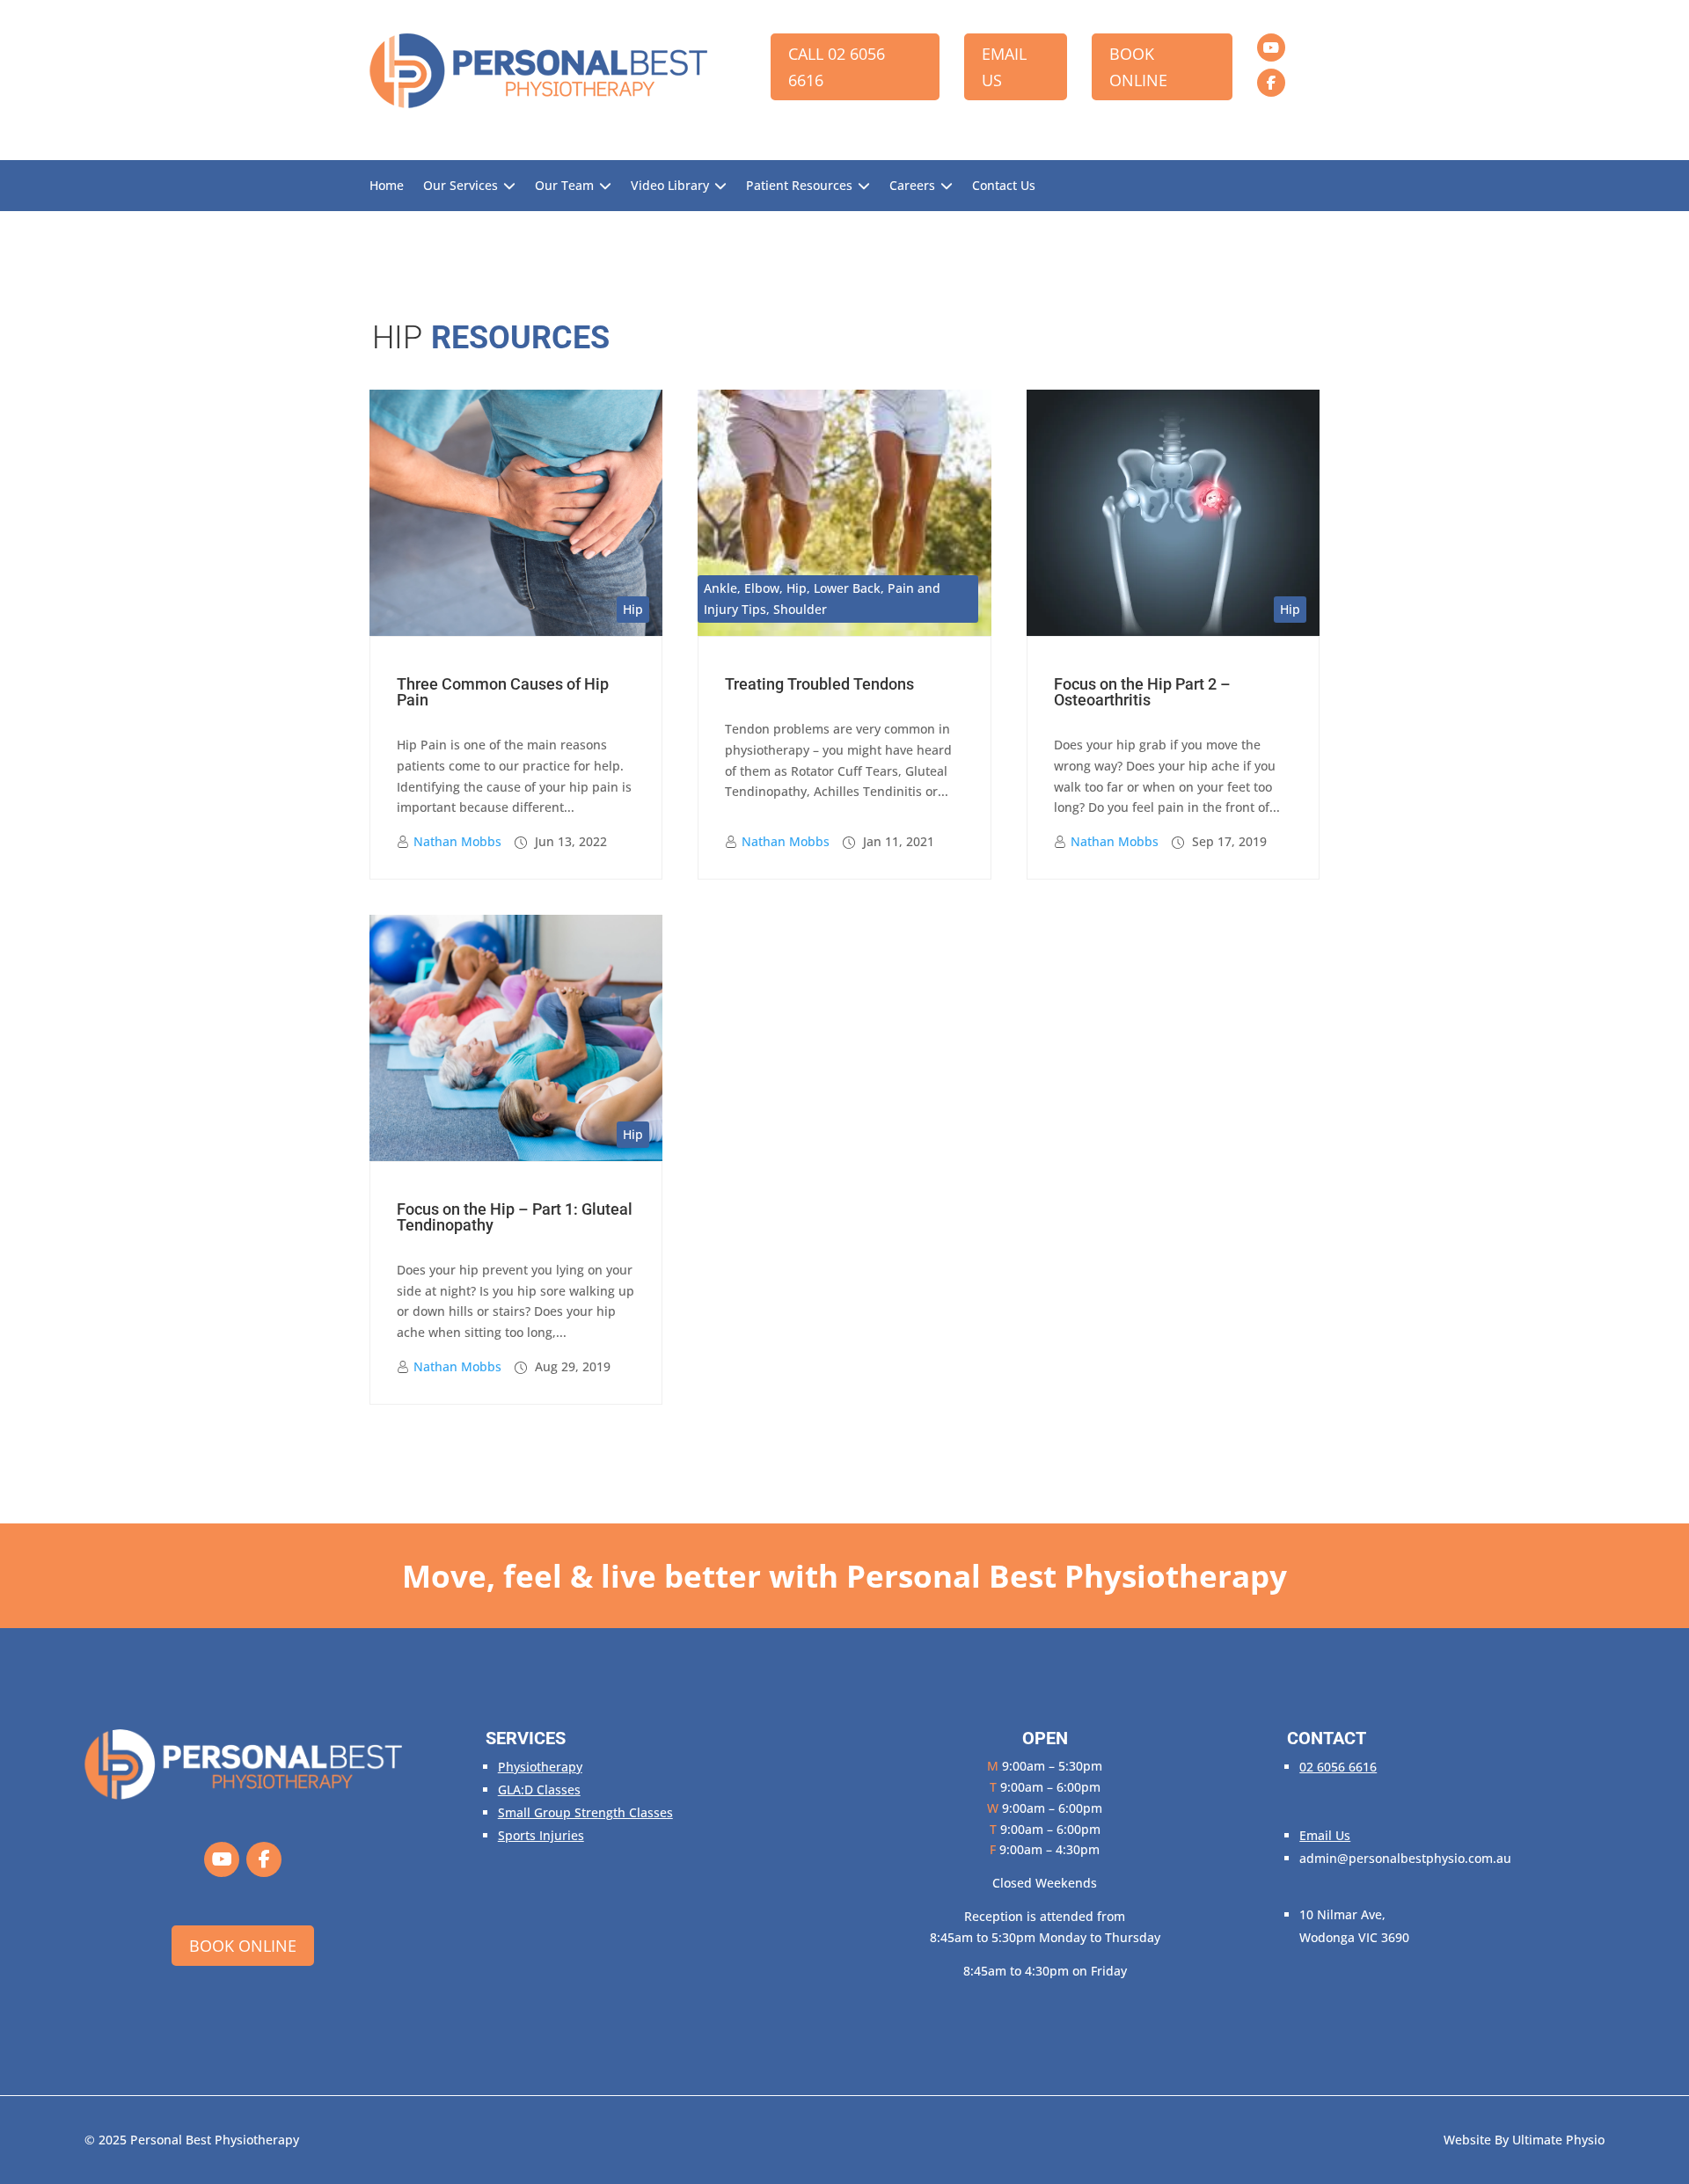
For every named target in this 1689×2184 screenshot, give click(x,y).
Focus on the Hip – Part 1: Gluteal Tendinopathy (515, 1217)
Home (387, 186)
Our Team (564, 186)
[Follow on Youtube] (1271, 47)
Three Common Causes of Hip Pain (503, 692)
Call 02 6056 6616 (837, 67)
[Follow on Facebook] (1271, 83)
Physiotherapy (540, 1767)
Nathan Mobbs (457, 841)
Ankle (720, 588)
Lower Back (847, 588)
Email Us (1004, 67)
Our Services (461, 186)
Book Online (1138, 67)
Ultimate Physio (1558, 2140)
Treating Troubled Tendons (819, 684)
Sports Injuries (541, 1835)
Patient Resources (799, 186)
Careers (912, 186)
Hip (633, 609)
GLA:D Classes (539, 1790)
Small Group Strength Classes (585, 1812)
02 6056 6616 (1338, 1767)
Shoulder (800, 609)
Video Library (670, 186)
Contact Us (1004, 186)
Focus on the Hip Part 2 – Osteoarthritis (1142, 692)
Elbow (762, 588)
